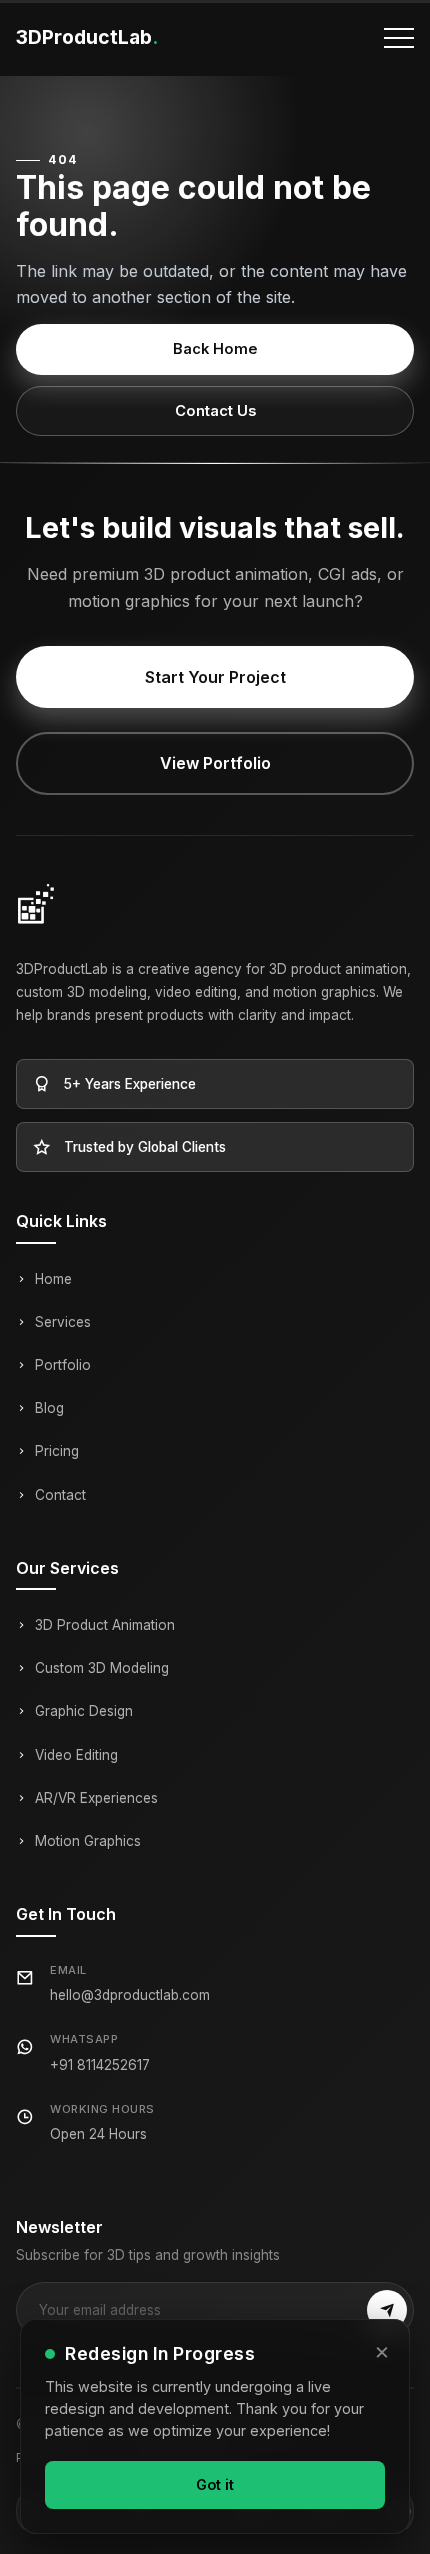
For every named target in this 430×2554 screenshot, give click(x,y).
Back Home (215, 349)
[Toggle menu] (399, 38)
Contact (60, 1495)
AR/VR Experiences (96, 1798)
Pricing (57, 1451)
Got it (215, 2484)
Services (63, 1322)
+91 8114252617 (100, 2065)
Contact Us (215, 411)
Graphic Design (84, 1711)
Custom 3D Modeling (102, 1668)
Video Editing (76, 1755)
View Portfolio (215, 763)
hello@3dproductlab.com (130, 1995)
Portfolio (63, 1365)
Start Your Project (215, 677)
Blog (49, 1408)
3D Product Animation (105, 1625)
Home (53, 1279)
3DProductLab (87, 37)
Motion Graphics (88, 1841)
